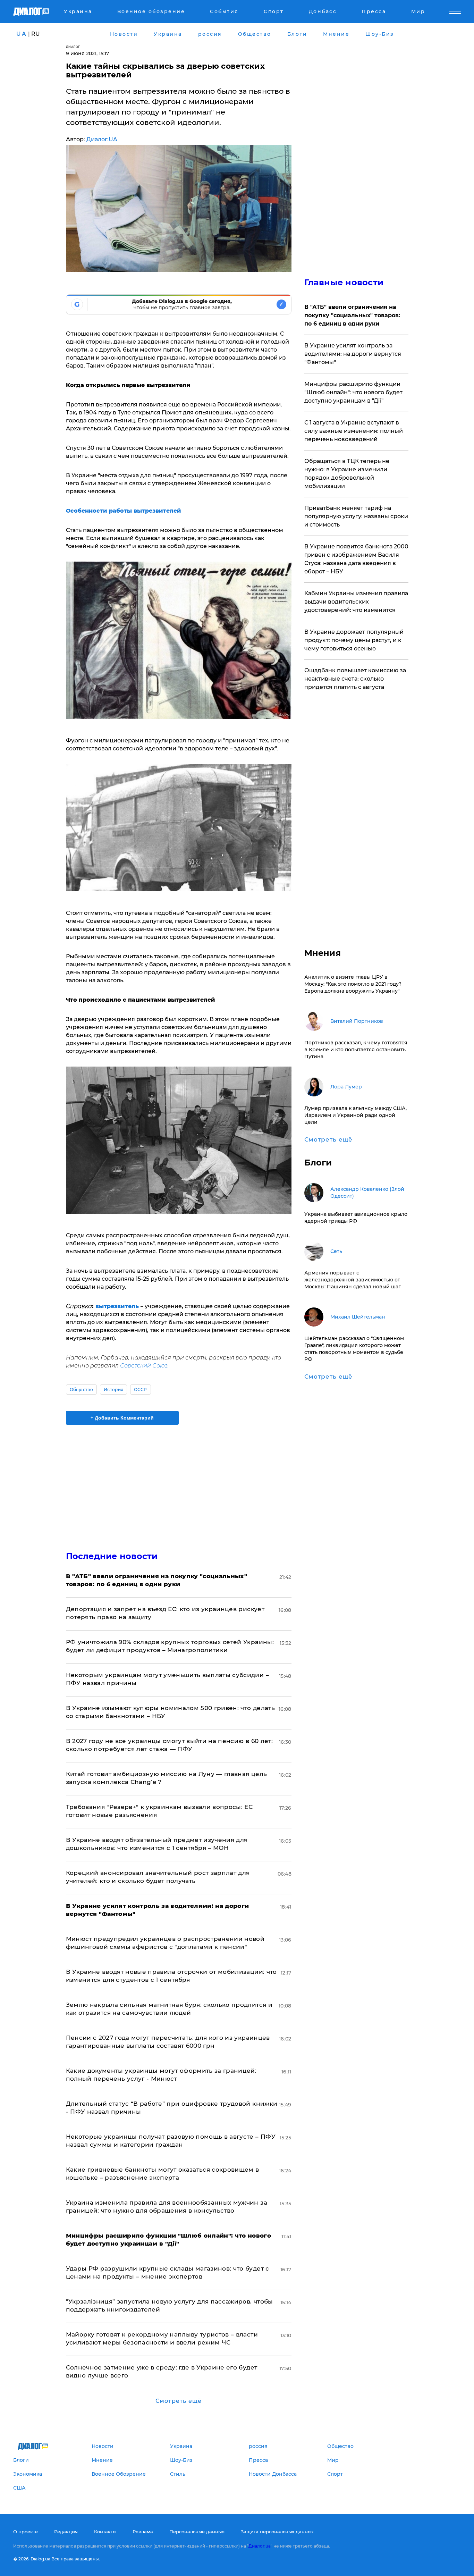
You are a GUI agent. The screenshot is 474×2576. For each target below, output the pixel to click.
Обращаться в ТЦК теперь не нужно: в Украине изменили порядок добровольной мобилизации (347, 474)
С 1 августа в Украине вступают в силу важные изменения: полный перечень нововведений (354, 431)
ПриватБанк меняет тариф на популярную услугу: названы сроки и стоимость (356, 516)
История (113, 1390)
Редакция (66, 2532)
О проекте (26, 2532)
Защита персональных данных (277, 2532)
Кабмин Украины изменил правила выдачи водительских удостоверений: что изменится (356, 602)
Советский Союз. (144, 1366)
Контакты (105, 2532)
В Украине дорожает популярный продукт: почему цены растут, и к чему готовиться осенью (354, 640)
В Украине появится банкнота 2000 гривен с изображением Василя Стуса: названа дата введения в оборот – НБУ (356, 559)
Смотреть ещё (179, 2401)
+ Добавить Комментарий (122, 1418)
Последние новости (112, 1556)
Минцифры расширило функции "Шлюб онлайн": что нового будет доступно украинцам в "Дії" (353, 392)
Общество (82, 1390)
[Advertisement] (179, 1482)
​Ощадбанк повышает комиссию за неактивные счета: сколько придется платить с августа (355, 679)
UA (22, 34)
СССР (140, 1390)
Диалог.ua (260, 2546)
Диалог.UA (102, 139)
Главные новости (344, 282)
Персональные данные (197, 2532)
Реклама (143, 2532)
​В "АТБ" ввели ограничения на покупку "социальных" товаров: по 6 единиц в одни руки (352, 315)
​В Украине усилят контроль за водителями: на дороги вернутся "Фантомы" (353, 354)
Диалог (73, 47)
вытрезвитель (118, 1306)
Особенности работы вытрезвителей (124, 511)
